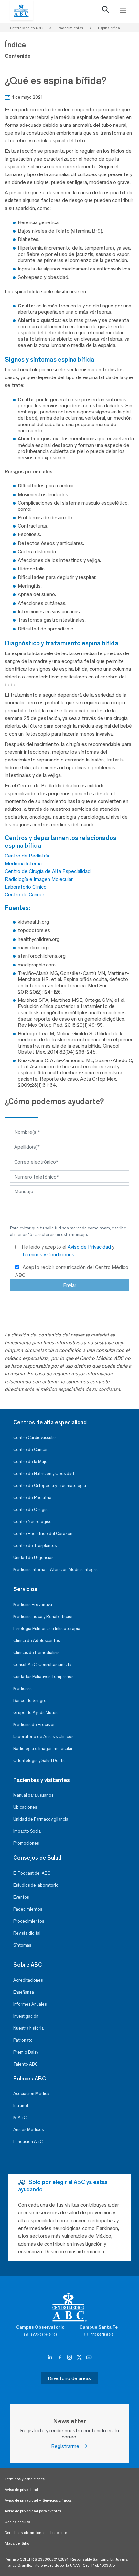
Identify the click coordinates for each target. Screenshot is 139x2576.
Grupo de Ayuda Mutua (35, 1713)
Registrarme (67, 2446)
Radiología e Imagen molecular (43, 1749)
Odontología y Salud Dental (39, 1761)
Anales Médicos (28, 2130)
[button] (106, 11)
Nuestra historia (28, 2028)
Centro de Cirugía (30, 1510)
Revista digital (27, 1933)
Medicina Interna (23, 863)
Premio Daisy (26, 2052)
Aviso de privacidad (21, 2490)
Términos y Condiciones (48, 1255)
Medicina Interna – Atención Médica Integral (56, 1570)
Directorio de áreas (69, 2378)
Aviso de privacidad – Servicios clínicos (38, 2500)
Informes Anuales (30, 2004)
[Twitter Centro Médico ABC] (80, 2357)
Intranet (21, 2106)
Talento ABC (26, 2064)
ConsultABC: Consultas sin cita (42, 1665)
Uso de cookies (17, 2522)
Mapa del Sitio (17, 2543)
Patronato (23, 2040)
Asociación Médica (31, 2094)
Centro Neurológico (32, 1522)
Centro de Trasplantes (35, 1546)
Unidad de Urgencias (33, 1558)
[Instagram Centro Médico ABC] (70, 2357)
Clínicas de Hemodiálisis (36, 1653)
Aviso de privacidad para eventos (33, 2511)
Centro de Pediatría (27, 856)
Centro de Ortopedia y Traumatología (50, 1486)
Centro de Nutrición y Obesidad (44, 1474)
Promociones (26, 1843)
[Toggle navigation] (123, 10)
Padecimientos (28, 1909)
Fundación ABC (28, 2142)
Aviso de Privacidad (90, 1247)
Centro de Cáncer (25, 895)
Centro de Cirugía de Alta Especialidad (48, 871)
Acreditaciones (28, 1980)
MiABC (20, 2118)
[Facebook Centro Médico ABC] (60, 2357)
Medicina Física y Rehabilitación (43, 1617)
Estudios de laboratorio (36, 1885)
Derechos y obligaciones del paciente (36, 2533)
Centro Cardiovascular (35, 1438)
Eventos (21, 1897)
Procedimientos (29, 1921)
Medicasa (22, 1689)
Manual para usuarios (33, 1795)
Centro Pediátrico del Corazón (43, 1534)
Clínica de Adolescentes (37, 1641)
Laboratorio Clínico (26, 887)
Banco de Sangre (30, 1701)
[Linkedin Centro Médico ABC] (51, 2357)
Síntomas (22, 1945)
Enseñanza (24, 1992)
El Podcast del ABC (32, 1873)
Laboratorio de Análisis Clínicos (43, 1737)
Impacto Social (27, 1831)
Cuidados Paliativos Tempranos (43, 1677)
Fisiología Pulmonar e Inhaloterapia (47, 1629)
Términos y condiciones (25, 2479)
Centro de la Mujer (31, 1462)
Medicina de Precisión (34, 1725)
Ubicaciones (25, 1807)
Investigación (26, 2016)
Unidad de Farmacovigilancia (41, 1819)
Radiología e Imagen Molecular (39, 879)
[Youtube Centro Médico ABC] (89, 2357)
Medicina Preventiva (33, 1605)
